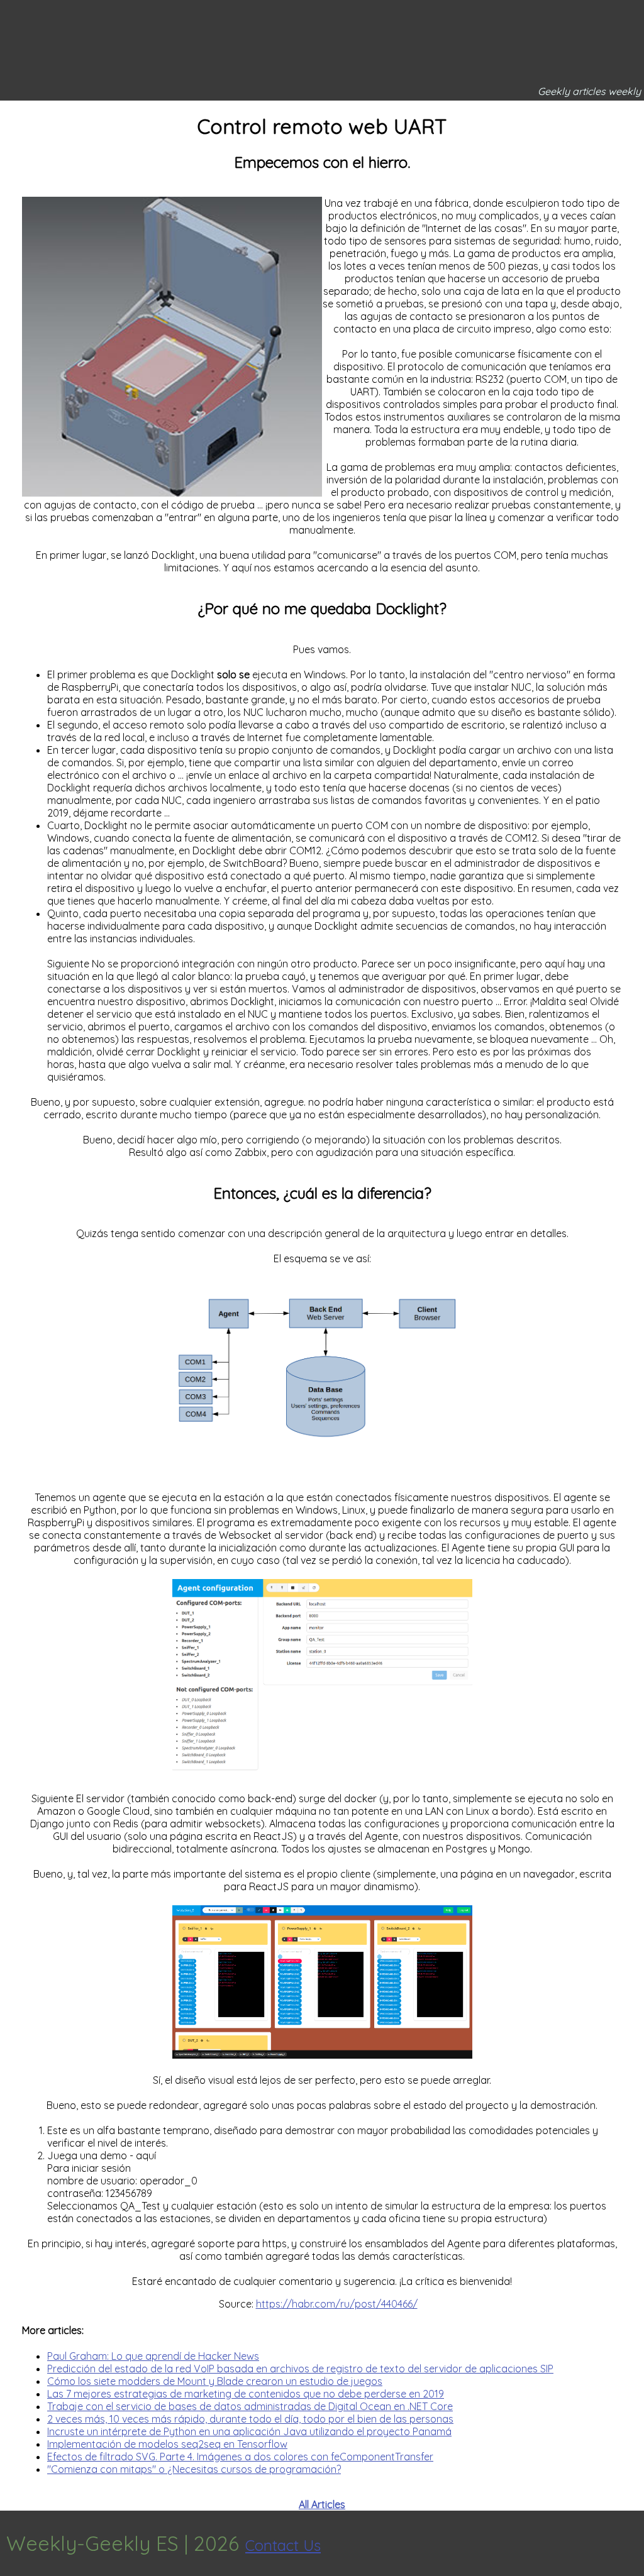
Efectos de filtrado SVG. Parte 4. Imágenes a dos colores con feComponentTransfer (240, 2457)
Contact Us (283, 2545)
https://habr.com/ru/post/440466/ (337, 2304)
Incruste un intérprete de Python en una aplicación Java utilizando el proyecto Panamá (249, 2431)
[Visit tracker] (633, 2543)
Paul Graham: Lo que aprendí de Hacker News (153, 2356)
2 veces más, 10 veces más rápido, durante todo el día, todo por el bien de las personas (250, 2419)
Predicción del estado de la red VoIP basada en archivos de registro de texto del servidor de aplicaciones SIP (300, 2369)
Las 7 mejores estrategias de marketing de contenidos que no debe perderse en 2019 (246, 2394)
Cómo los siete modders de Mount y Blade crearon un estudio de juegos (215, 2381)
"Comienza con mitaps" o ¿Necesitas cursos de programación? (194, 2469)
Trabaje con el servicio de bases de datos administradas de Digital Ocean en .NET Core (250, 2406)
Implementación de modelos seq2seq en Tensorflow (167, 2444)
